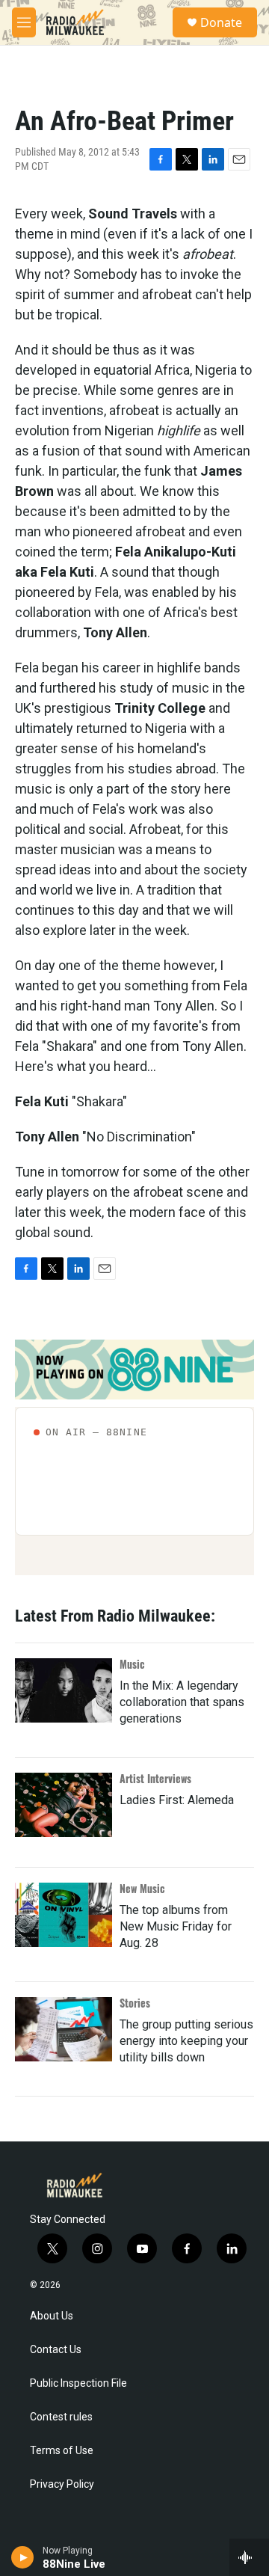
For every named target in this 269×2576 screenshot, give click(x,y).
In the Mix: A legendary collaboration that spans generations (182, 1702)
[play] (23, 2557)
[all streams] (249, 2557)
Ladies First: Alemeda (177, 1800)
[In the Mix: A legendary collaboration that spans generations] (64, 1690)
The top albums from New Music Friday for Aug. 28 (176, 1926)
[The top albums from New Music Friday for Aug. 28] (64, 1915)
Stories (135, 2003)
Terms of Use (62, 2451)
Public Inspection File (78, 2383)
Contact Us (56, 2350)
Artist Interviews (155, 1778)
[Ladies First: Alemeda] (64, 1805)
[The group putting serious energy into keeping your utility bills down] (64, 2029)
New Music (142, 1888)
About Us (52, 2316)
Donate (221, 22)
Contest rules (61, 2417)
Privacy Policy (62, 2484)
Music (132, 1664)
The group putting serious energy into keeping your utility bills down (186, 2041)
